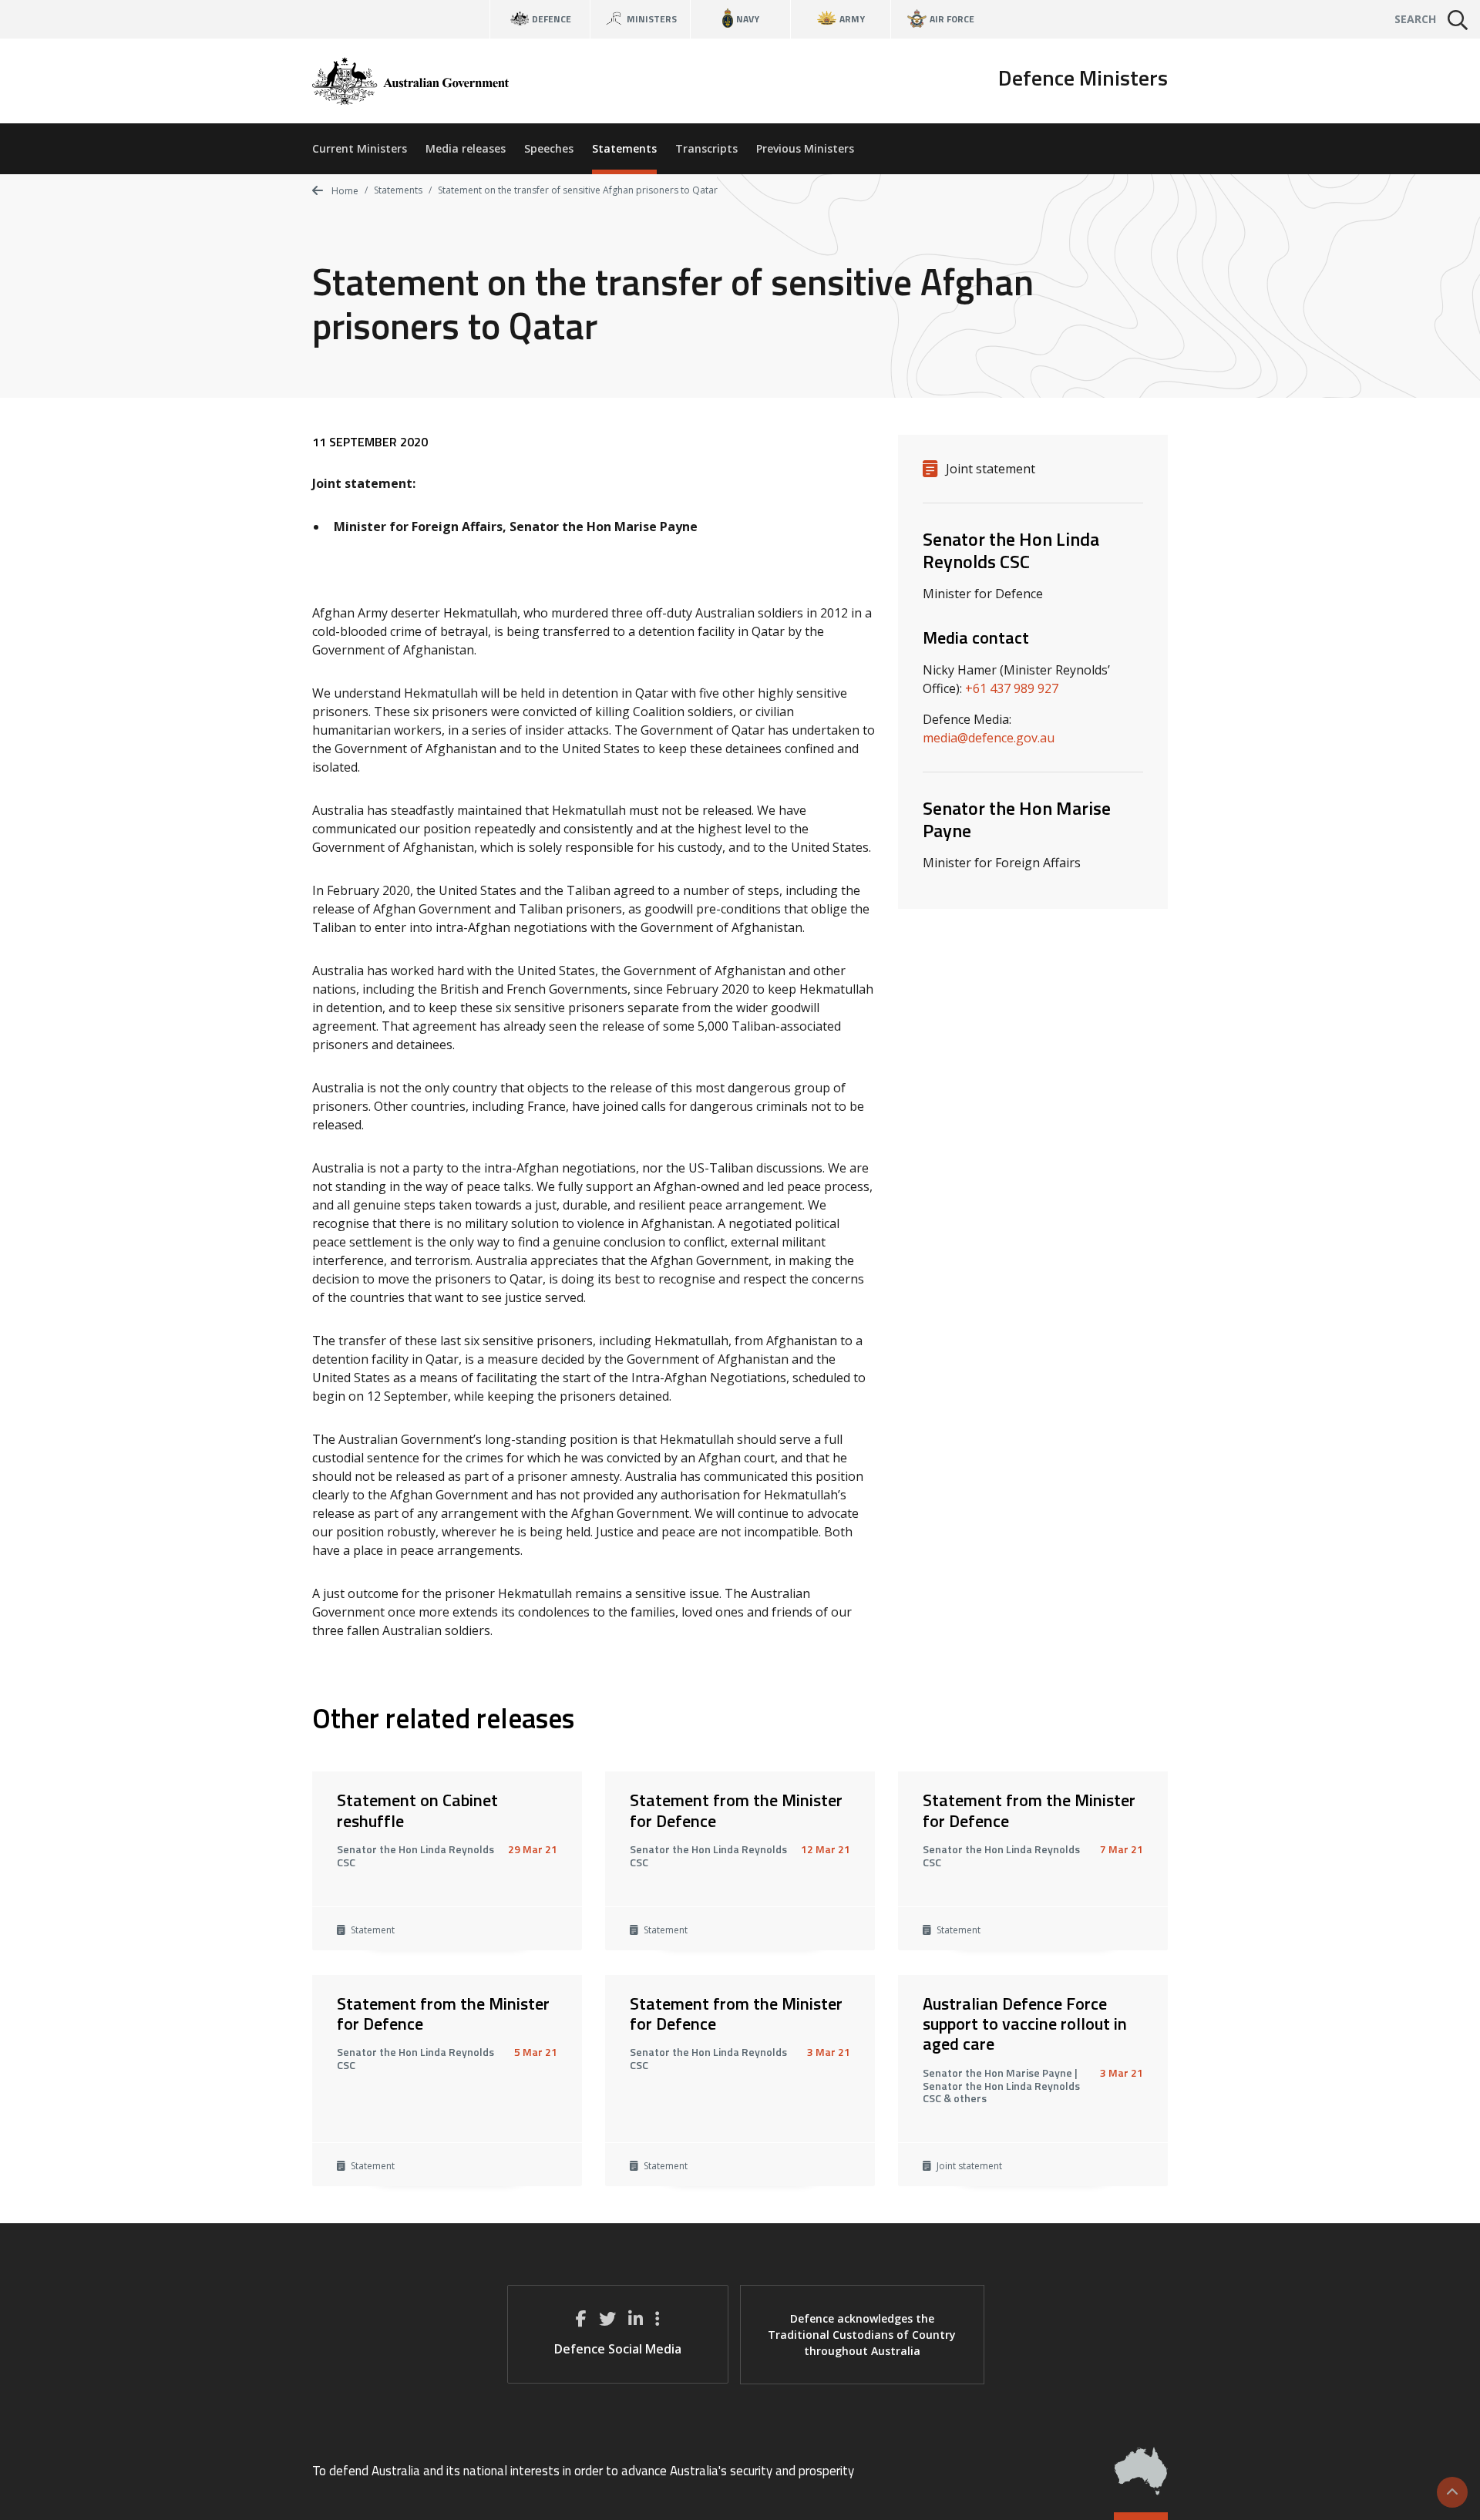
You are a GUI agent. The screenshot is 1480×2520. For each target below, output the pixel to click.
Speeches (549, 148)
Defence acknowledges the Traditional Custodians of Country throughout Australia (862, 2335)
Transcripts (706, 148)
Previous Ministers (805, 148)
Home (344, 191)
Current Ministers (360, 148)
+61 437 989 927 (1012, 688)
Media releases (466, 148)
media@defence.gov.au (989, 738)
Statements (624, 148)
